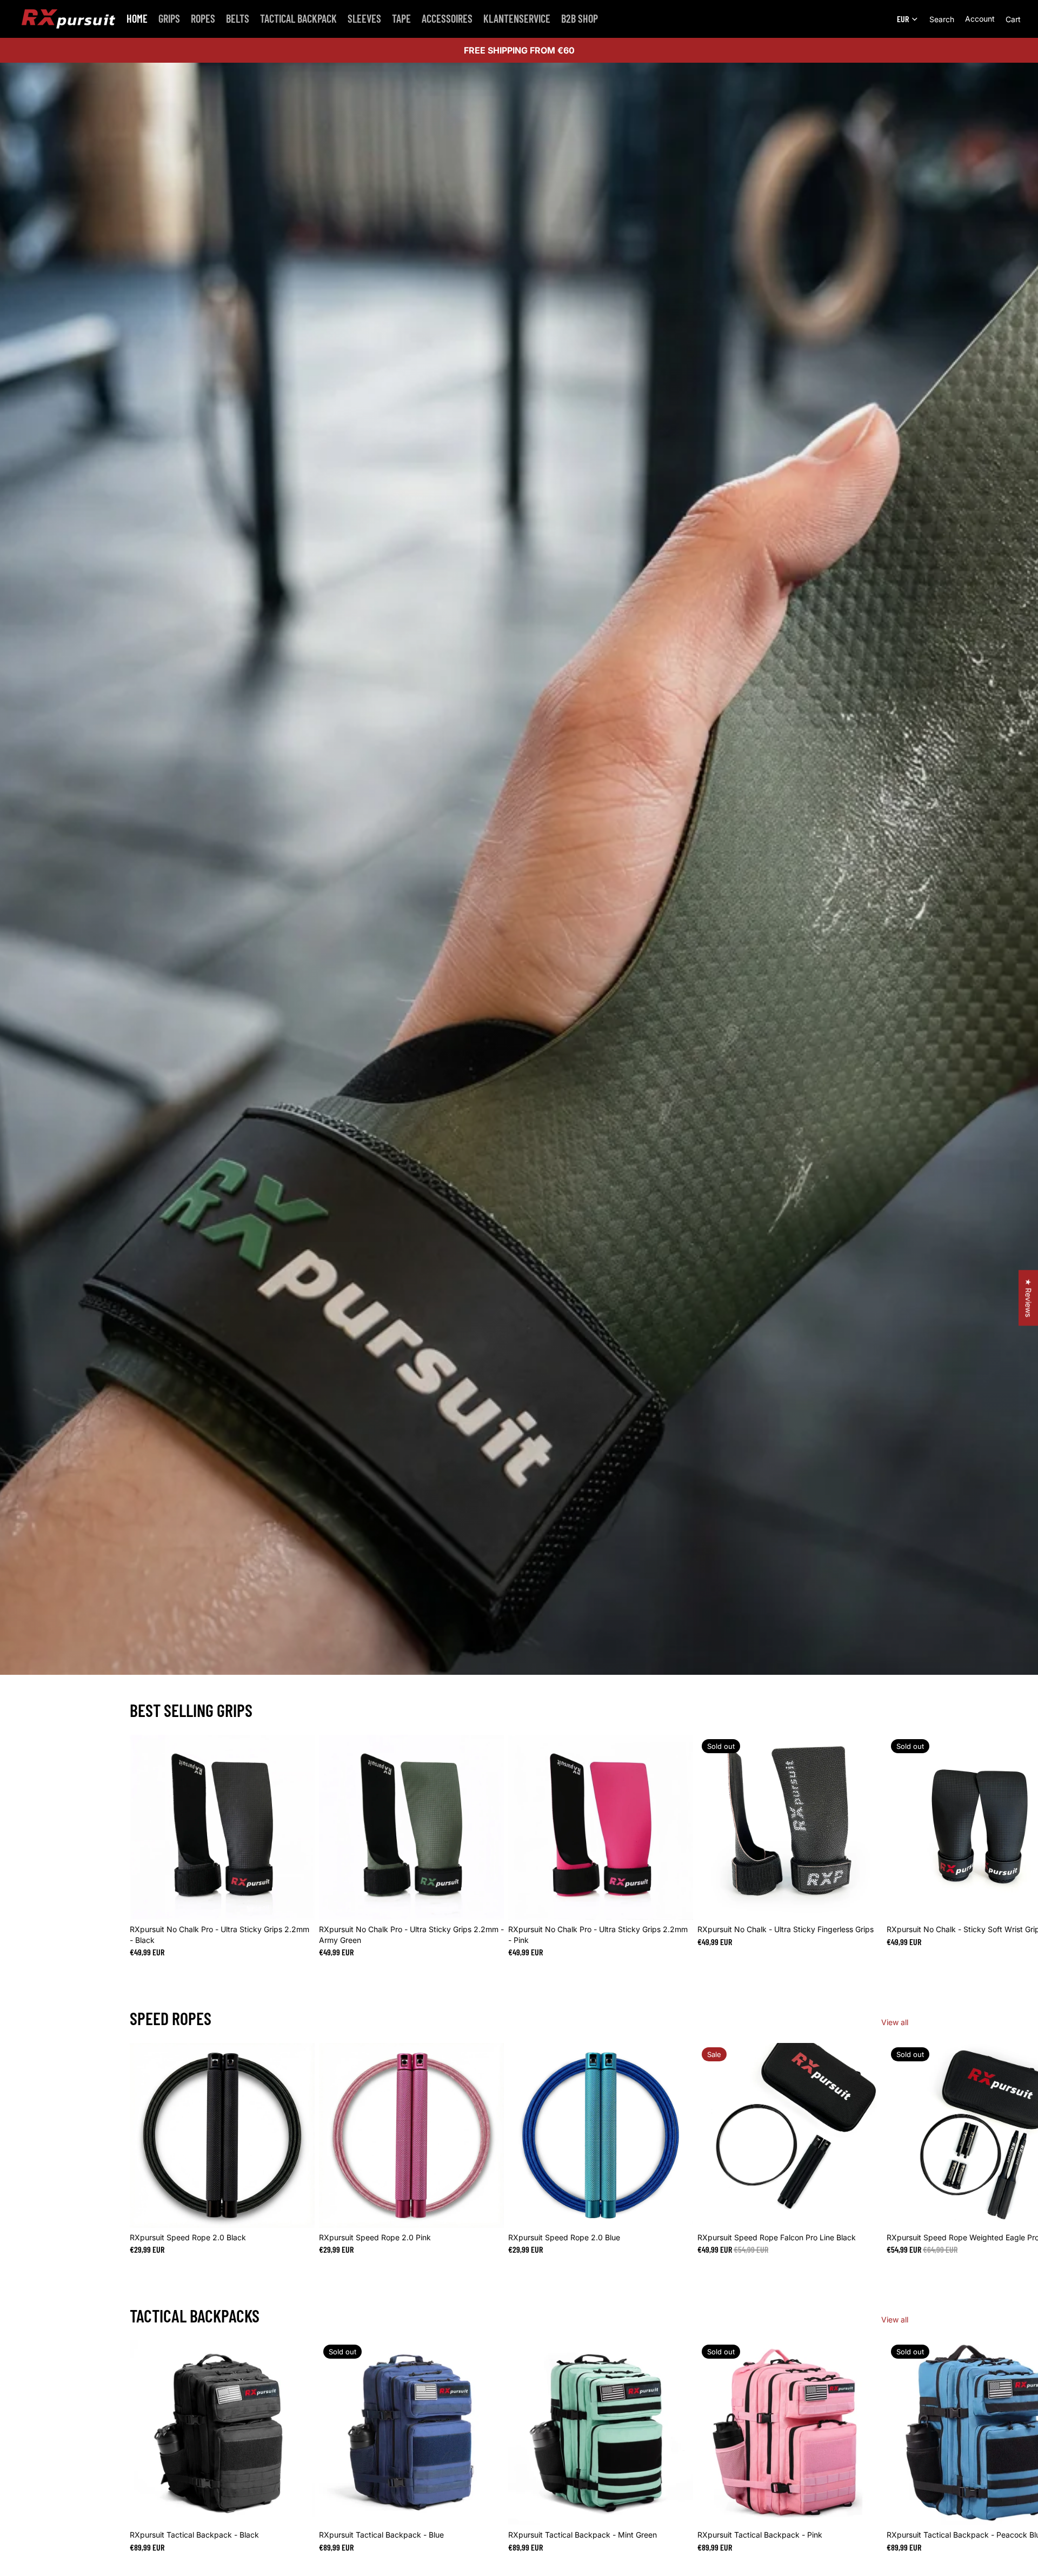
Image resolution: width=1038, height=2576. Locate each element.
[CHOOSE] (298, 1903)
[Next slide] (896, 1846)
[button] (216, 2475)
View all (895, 2022)
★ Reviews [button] (1029, 1298)
